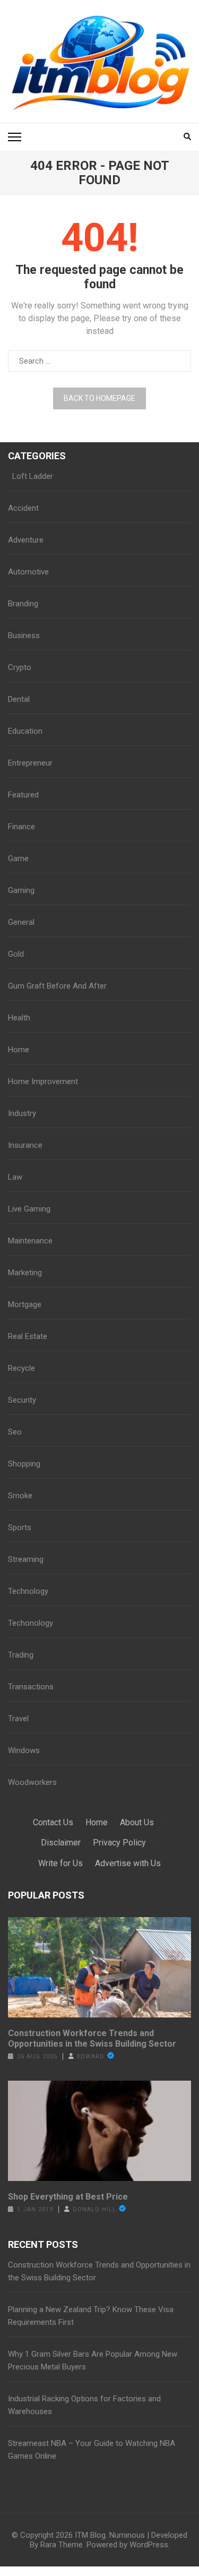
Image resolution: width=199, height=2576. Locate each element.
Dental (19, 699)
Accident (23, 508)
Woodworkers (32, 1782)
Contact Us (53, 1822)
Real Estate (28, 1336)
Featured (23, 795)
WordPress (149, 2545)
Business (24, 636)
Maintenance (30, 1241)
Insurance (25, 1145)
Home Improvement (43, 1081)
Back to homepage (99, 398)
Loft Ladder (31, 476)
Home (19, 1050)
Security (22, 1400)
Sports (20, 1527)
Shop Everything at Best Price (68, 2197)
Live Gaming (29, 1209)
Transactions (31, 1687)
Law (15, 1177)
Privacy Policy (119, 1843)
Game (18, 858)
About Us (137, 1822)
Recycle (21, 1368)
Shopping (24, 1464)
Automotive (28, 572)
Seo (15, 1432)
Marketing (25, 1273)
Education (25, 731)
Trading (21, 1655)
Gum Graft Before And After (57, 986)
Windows (24, 1750)
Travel (18, 1719)
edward (91, 2056)
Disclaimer (61, 1843)
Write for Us (60, 1863)
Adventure (26, 540)
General (21, 922)
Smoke (20, 1496)
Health (19, 1018)
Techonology (31, 1623)
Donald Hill (94, 2209)
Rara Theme (62, 2545)
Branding (23, 604)
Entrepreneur (30, 763)
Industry (22, 1113)
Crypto (20, 667)
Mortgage (25, 1304)
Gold (16, 954)
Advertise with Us (128, 1863)
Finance (21, 827)
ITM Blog (90, 2535)
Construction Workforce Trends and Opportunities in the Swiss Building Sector (92, 2038)
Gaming (21, 890)
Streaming (26, 1559)
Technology (28, 1591)
